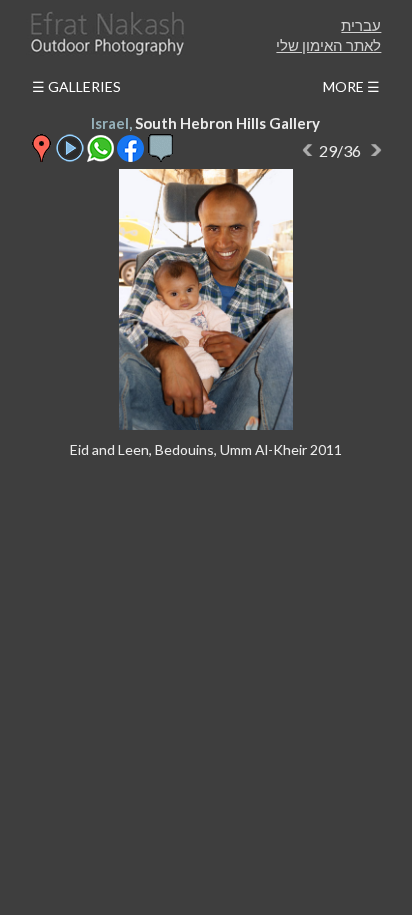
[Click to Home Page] (106, 33)
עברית (361, 25)
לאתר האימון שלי (328, 45)
